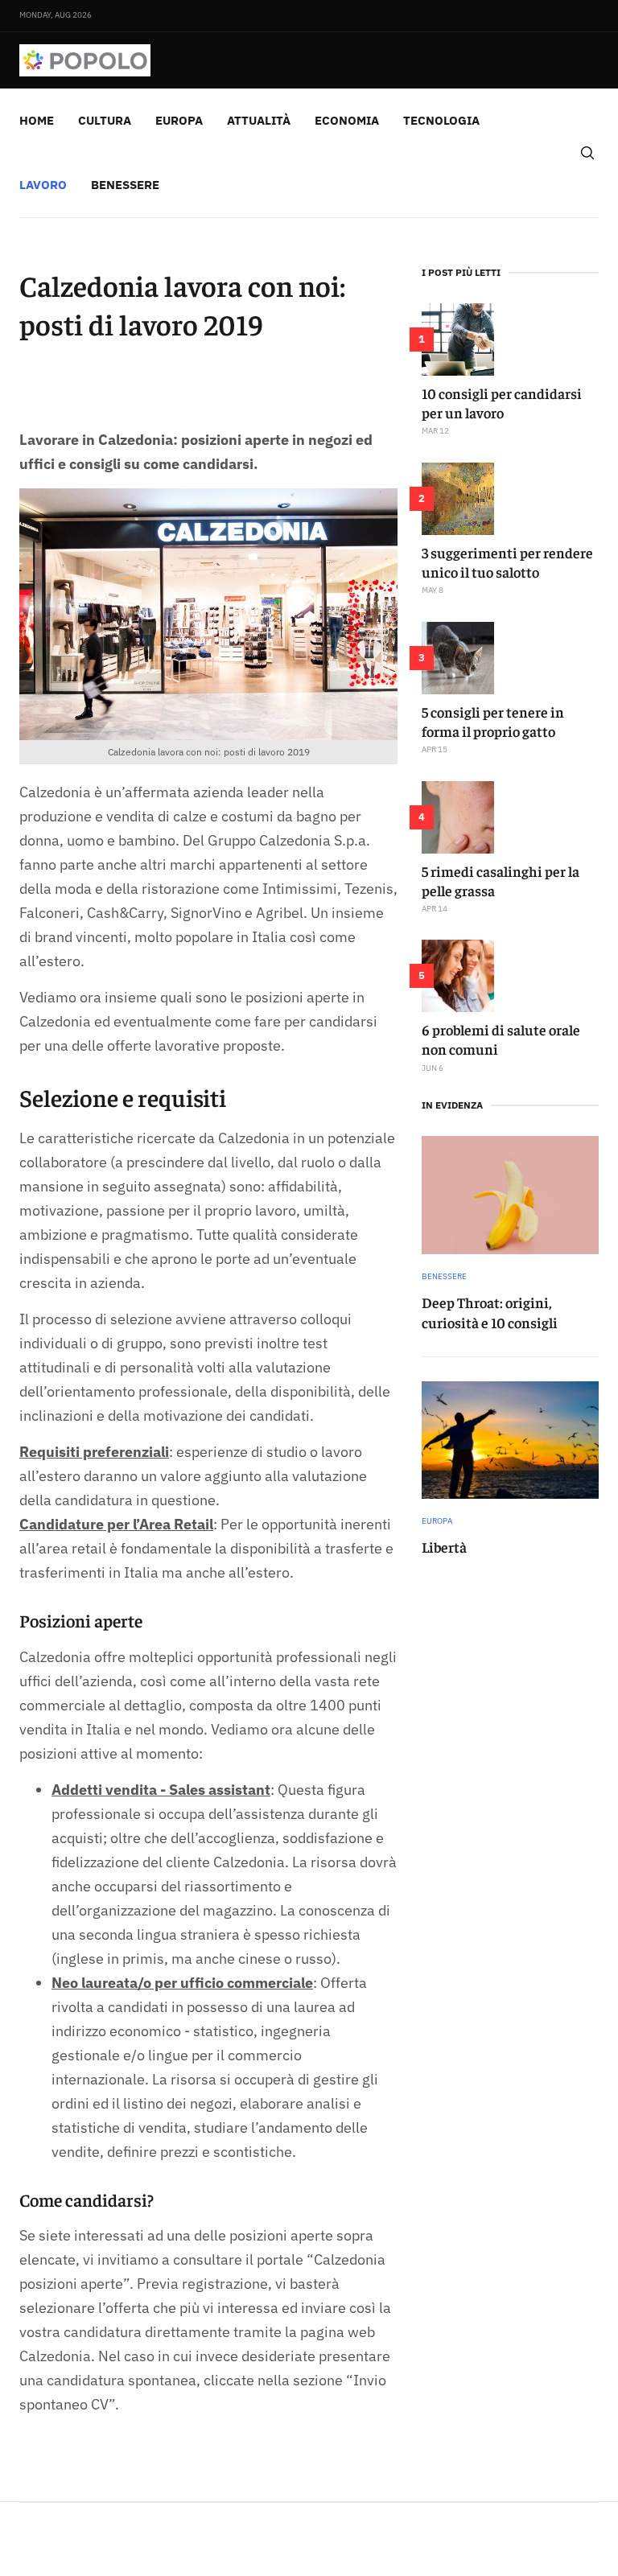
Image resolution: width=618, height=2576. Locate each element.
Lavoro (43, 185)
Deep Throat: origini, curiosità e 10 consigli (490, 1312)
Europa (179, 120)
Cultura (105, 120)
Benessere (125, 185)
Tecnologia (441, 120)
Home (37, 120)
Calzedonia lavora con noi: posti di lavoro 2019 (182, 304)
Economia (347, 120)
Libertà (444, 1547)
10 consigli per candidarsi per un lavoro (502, 403)
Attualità (259, 120)
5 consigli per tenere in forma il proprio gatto (493, 721)
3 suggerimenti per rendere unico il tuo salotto (507, 562)
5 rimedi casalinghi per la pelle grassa (501, 881)
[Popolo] (85, 60)
